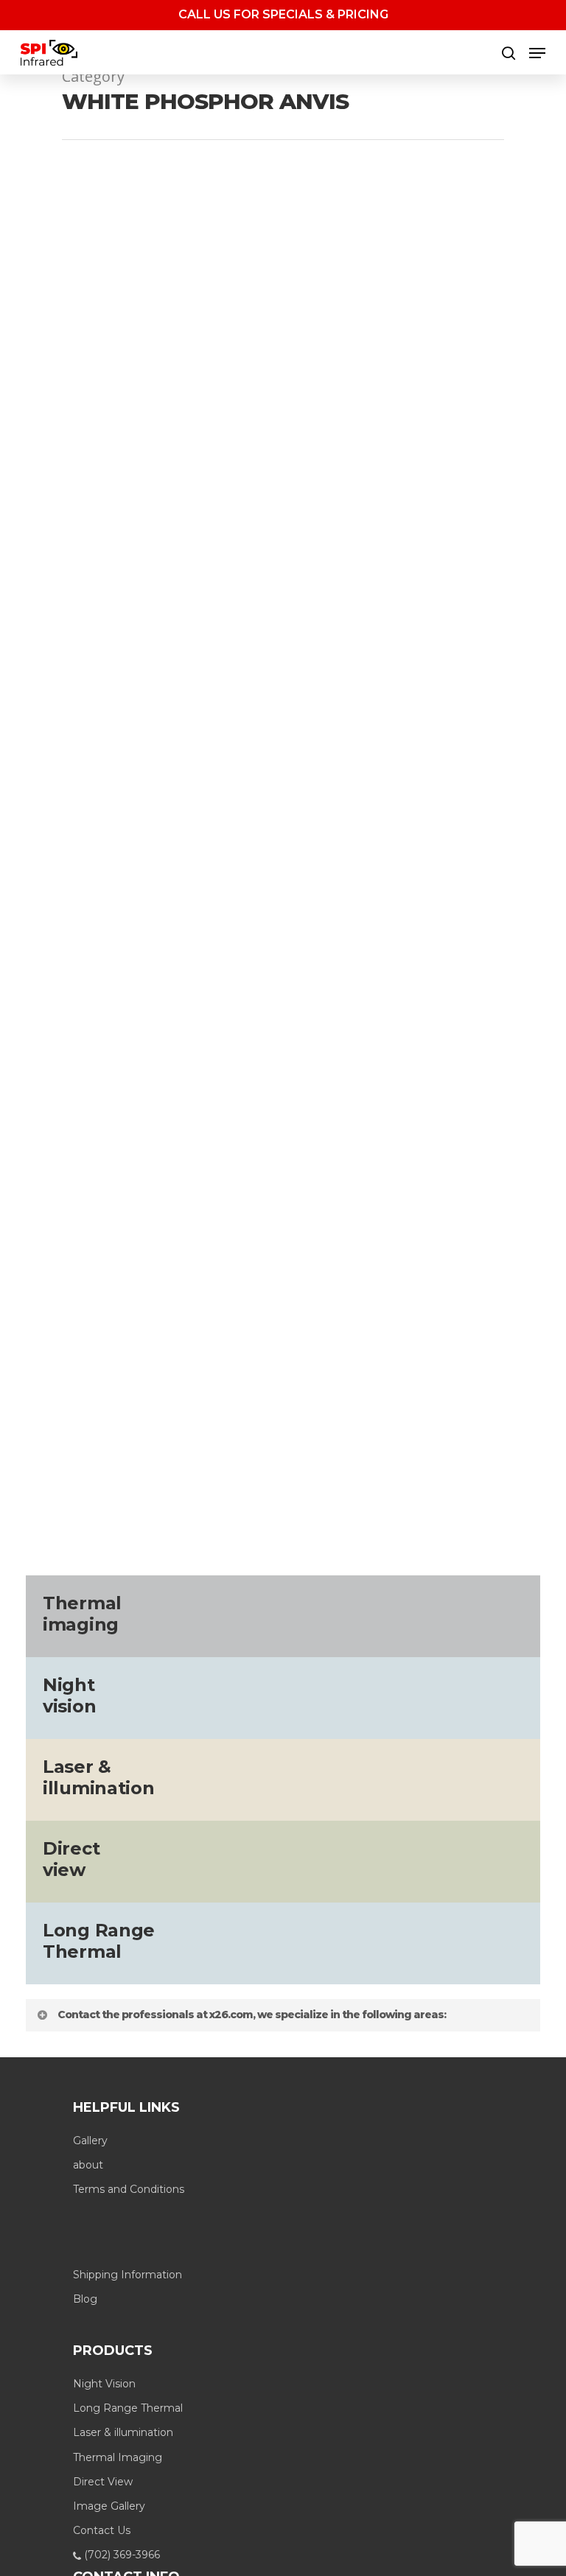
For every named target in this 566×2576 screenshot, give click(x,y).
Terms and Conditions (129, 2189)
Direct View (103, 2482)
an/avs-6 (60, 1347)
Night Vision (104, 2384)
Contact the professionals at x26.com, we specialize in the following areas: (252, 2015)
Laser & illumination (123, 2432)
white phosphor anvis (97, 1391)
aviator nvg (310, 1347)
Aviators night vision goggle (426, 1347)
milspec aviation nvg (153, 1369)
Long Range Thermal (128, 2408)
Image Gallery (109, 2506)
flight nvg (63, 1369)
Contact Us (102, 2530)
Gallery (90, 2141)
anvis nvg (171, 1347)
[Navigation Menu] (537, 53)
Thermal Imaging (118, 2457)
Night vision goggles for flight (391, 1369)
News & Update (259, 1369)
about (88, 2165)
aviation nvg (238, 1347)
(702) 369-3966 (120, 2555)
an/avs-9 (114, 1347)
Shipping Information (127, 2275)
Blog (85, 2299)
